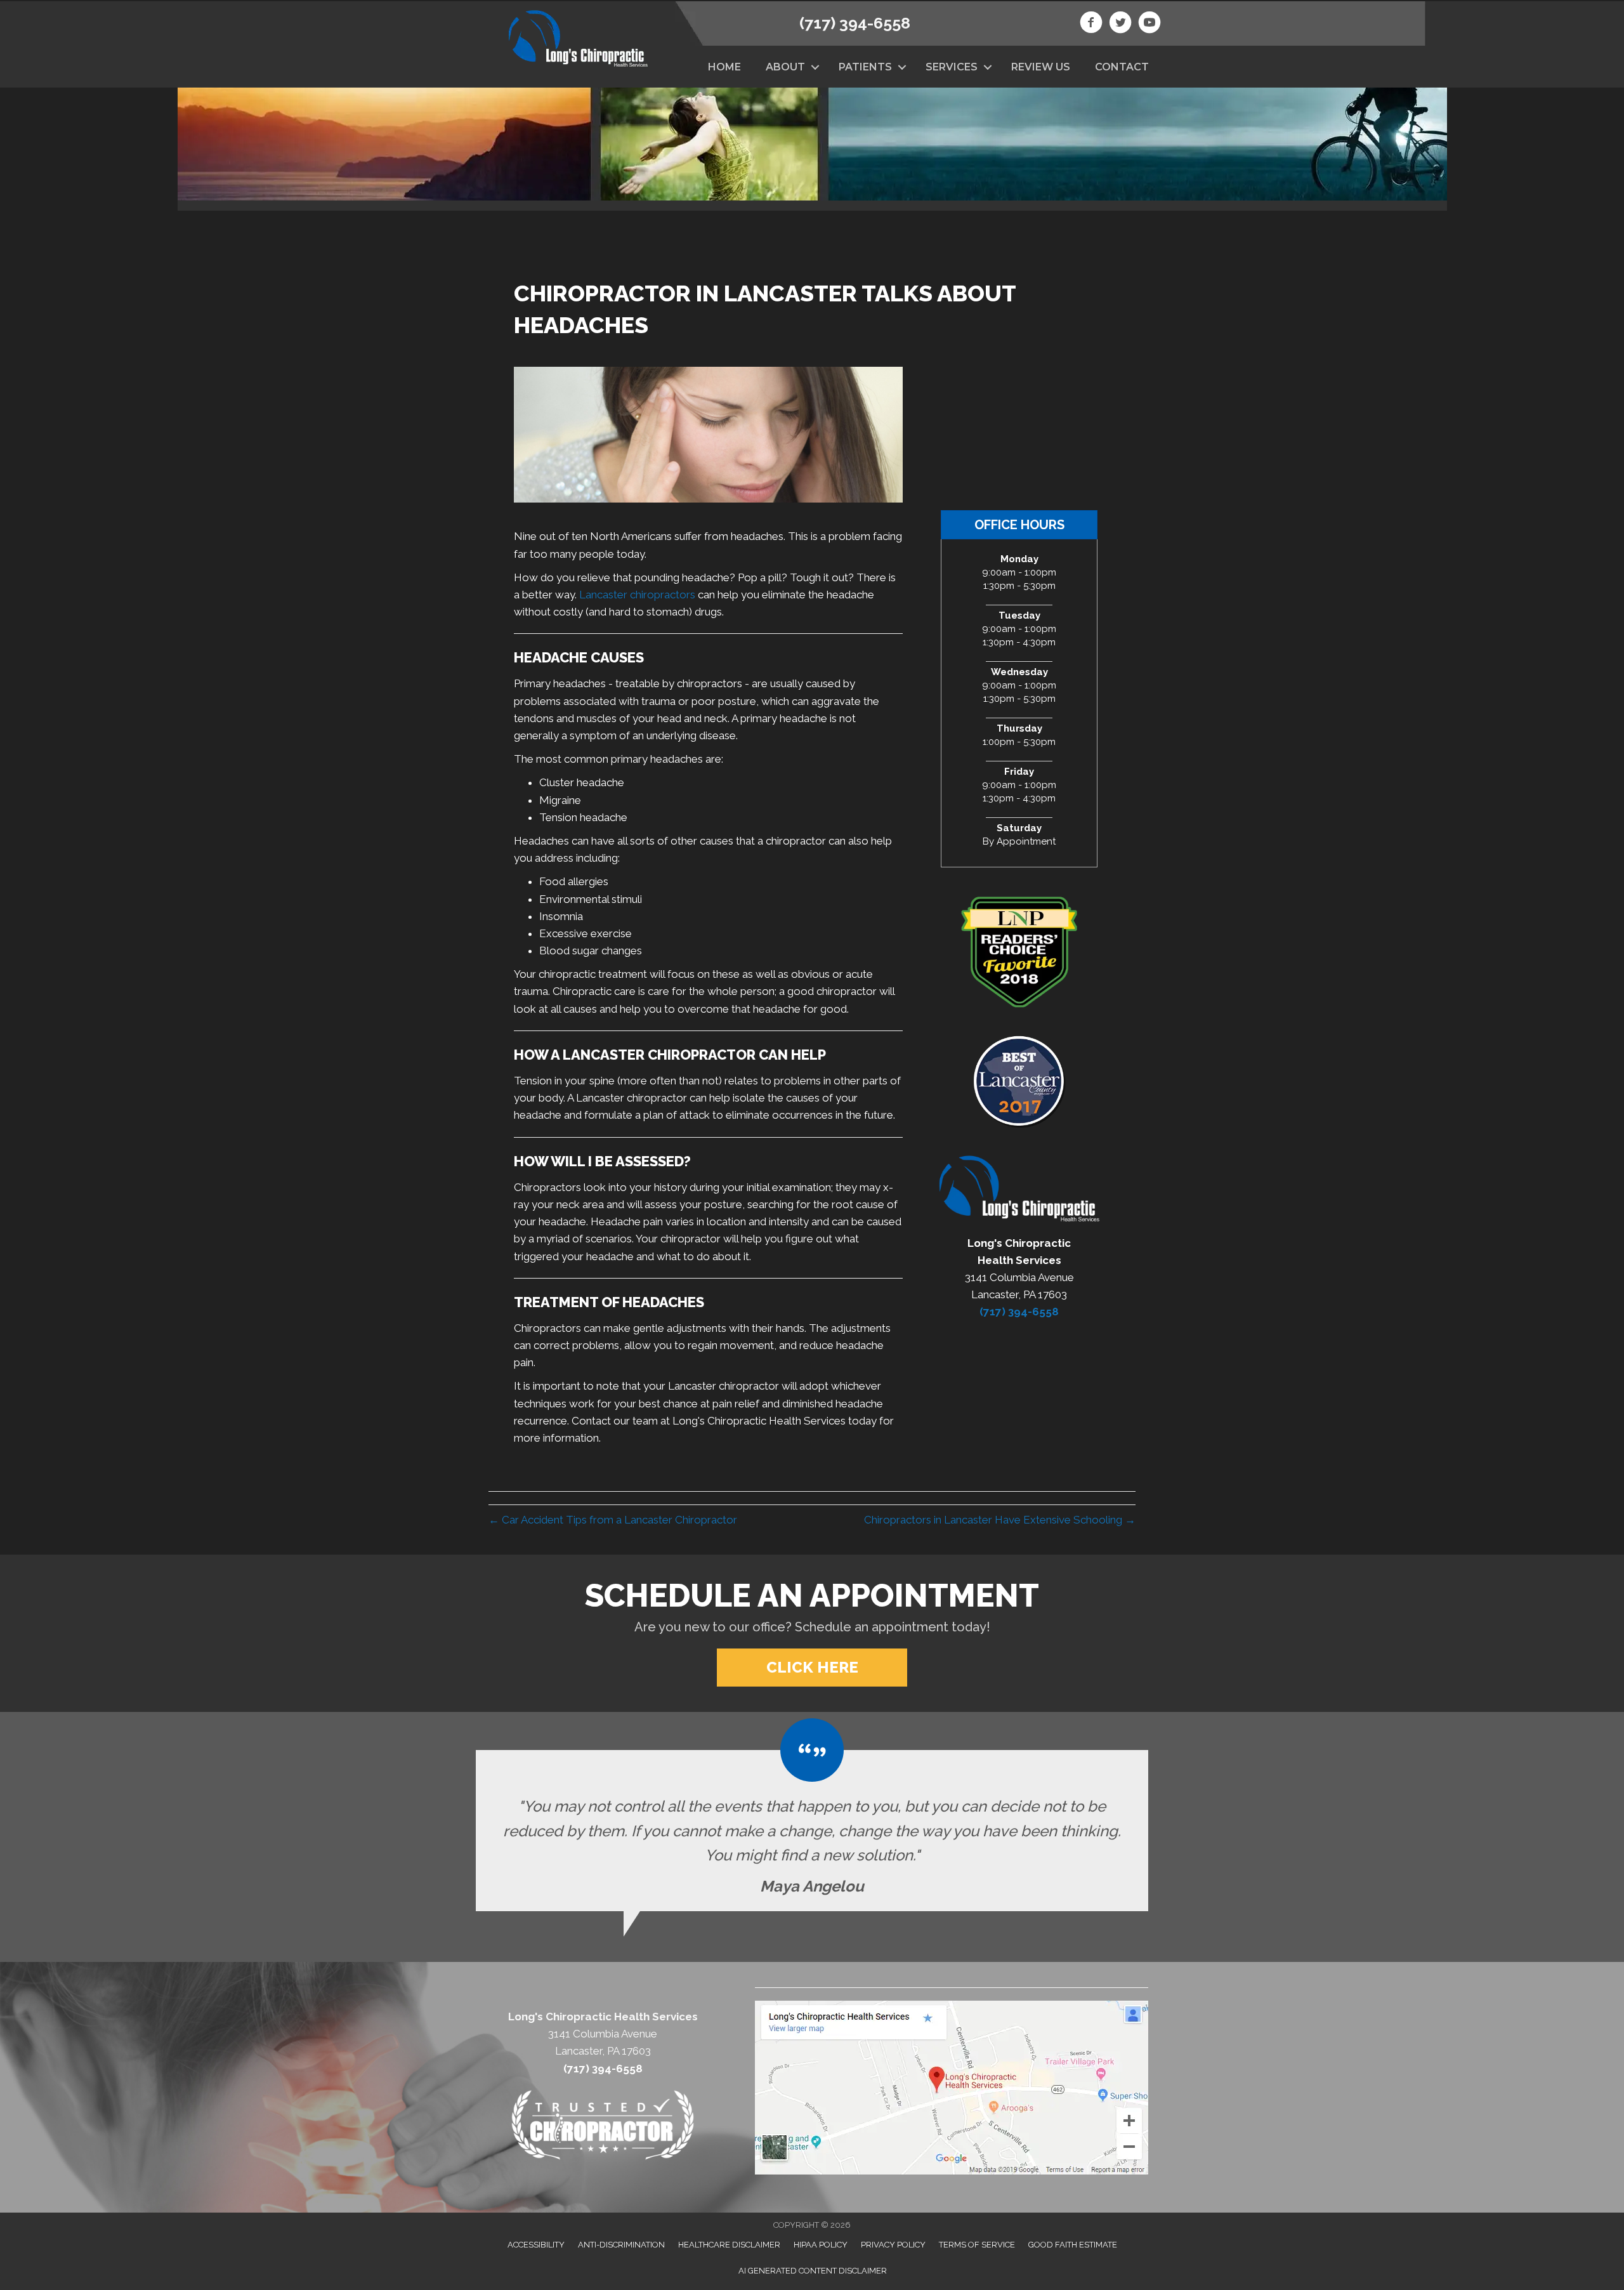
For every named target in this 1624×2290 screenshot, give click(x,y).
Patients (865, 67)
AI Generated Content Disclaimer (813, 2271)
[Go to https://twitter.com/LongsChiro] (1120, 24)
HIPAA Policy (821, 2245)
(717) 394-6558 (855, 23)
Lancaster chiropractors (637, 595)
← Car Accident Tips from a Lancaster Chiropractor (613, 1520)
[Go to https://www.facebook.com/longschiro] (1091, 24)
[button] (815, 67)
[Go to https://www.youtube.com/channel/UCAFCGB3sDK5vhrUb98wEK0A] (1149, 24)
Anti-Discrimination (621, 2245)
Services (952, 67)
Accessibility (536, 2245)
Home (724, 67)
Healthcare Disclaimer (729, 2245)
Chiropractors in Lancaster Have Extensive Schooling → (1000, 1520)
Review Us (1041, 67)
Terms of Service (977, 2245)
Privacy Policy (893, 2245)
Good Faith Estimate (1073, 2245)
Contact (1122, 67)
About (785, 67)
